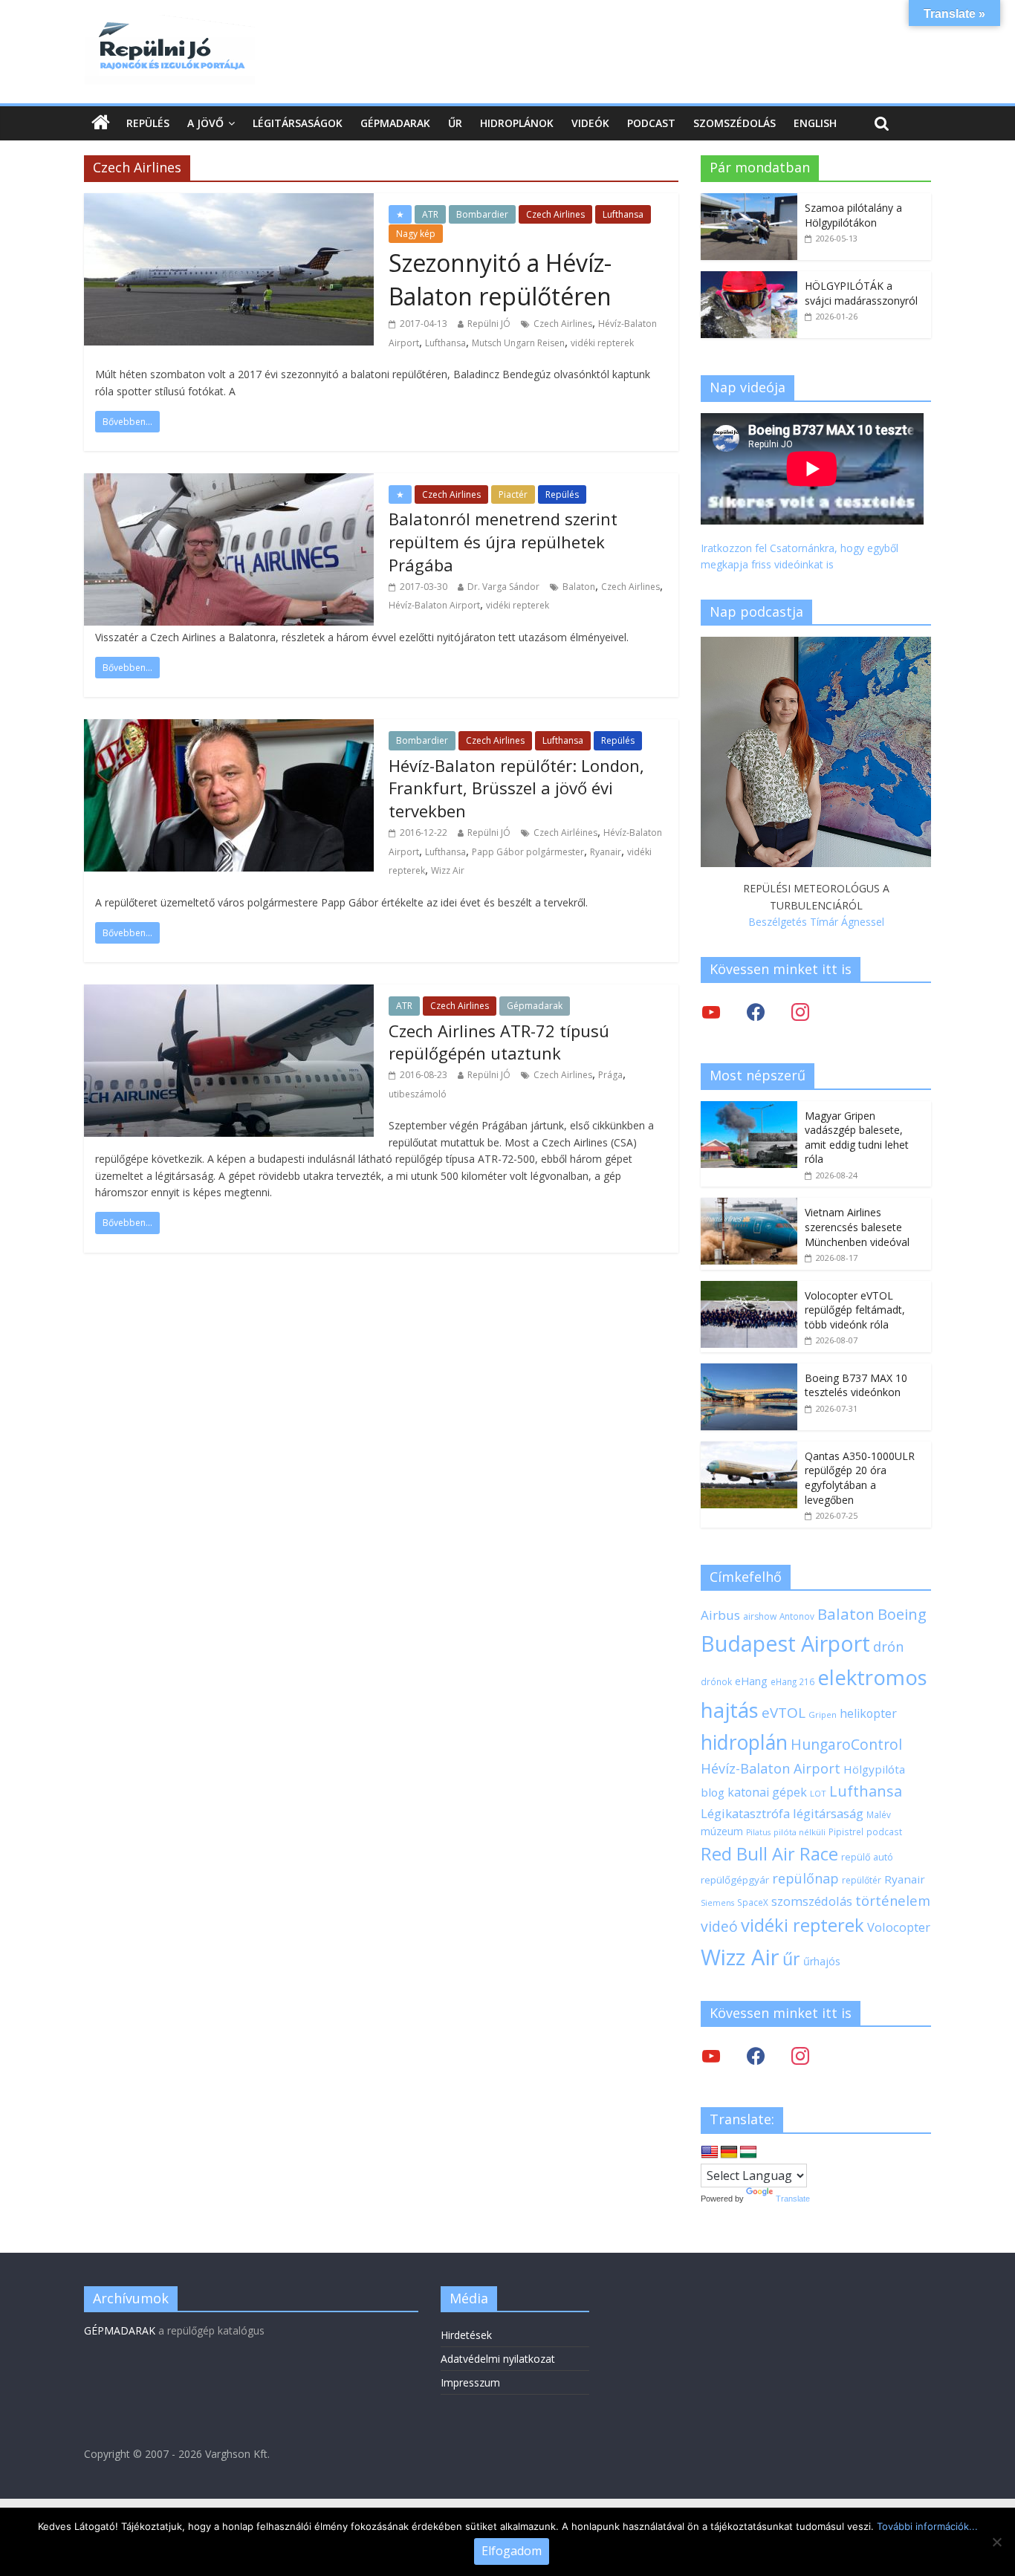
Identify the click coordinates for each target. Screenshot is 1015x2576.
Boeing (902, 1614)
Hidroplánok (517, 123)
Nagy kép (416, 234)
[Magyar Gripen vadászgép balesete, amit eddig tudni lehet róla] (749, 1109)
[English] (710, 2152)
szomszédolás (812, 1901)
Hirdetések (466, 2335)
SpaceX (753, 1902)
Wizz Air (448, 870)
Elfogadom (512, 2551)
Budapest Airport (785, 1643)
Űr (455, 123)
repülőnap (805, 1878)
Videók (590, 123)
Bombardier (482, 214)
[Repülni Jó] (169, 24)
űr (791, 1959)
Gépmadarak (395, 123)
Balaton (579, 587)
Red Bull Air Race (769, 1854)
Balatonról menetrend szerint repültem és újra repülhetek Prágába (503, 542)
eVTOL (784, 1713)
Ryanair (606, 852)
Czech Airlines (555, 214)
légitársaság (828, 1813)
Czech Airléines (565, 833)
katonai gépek (767, 1792)
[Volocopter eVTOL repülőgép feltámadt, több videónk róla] (749, 1289)
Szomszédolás (735, 123)
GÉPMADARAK (120, 2330)
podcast (884, 1832)
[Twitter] (711, 1012)
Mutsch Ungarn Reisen (518, 343)
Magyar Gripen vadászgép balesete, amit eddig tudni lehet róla (857, 1138)
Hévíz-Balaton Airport (434, 605)
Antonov (797, 1616)
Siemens (717, 1903)
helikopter (868, 1713)
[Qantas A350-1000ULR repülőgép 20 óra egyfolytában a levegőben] (749, 1449)
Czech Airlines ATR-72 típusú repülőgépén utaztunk (499, 1042)
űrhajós (822, 1961)
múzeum (722, 1831)
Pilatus (758, 1832)
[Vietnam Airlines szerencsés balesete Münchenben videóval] (749, 1206)
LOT (818, 1793)
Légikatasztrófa (745, 1813)
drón (888, 1646)
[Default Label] (800, 2056)
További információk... (927, 2526)
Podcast (651, 123)
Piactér (513, 494)
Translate (793, 2199)
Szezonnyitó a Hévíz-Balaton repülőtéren (500, 279)
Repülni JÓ (489, 324)
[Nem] (996, 2542)
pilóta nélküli (800, 1832)
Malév (879, 1814)
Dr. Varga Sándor (503, 587)
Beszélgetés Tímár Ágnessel (816, 922)
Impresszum (470, 2382)
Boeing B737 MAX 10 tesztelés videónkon (856, 1385)
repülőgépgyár (735, 1880)
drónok (716, 1681)
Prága (610, 1075)
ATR (430, 214)
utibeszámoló (418, 1094)
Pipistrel (846, 1832)
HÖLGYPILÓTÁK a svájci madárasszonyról (861, 293)
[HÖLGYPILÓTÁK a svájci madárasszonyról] (749, 279)
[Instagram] (800, 1012)
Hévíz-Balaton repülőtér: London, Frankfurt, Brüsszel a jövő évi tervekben (516, 788)
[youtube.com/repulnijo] (711, 2056)
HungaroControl (846, 1745)
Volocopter (899, 1927)
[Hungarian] (748, 2152)
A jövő (205, 123)
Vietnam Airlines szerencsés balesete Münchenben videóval (857, 1227)
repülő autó (867, 1857)
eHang (751, 1681)
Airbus (720, 1615)
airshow (760, 1616)
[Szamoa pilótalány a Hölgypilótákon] (749, 201)
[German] (729, 2152)
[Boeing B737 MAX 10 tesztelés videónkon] (749, 1371)
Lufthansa (623, 214)
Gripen (823, 1714)
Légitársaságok (298, 123)
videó (719, 1926)
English (815, 123)
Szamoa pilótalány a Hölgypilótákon (853, 215)
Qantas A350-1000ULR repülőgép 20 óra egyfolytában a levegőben (860, 1478)
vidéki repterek (602, 343)
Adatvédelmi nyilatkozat (498, 2359)
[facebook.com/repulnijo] (756, 2056)
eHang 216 (792, 1681)
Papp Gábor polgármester (528, 852)
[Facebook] (756, 1012)
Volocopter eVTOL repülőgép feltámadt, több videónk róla (855, 1310)
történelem (893, 1900)
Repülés (148, 123)
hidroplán (744, 1742)
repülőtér (862, 1880)
